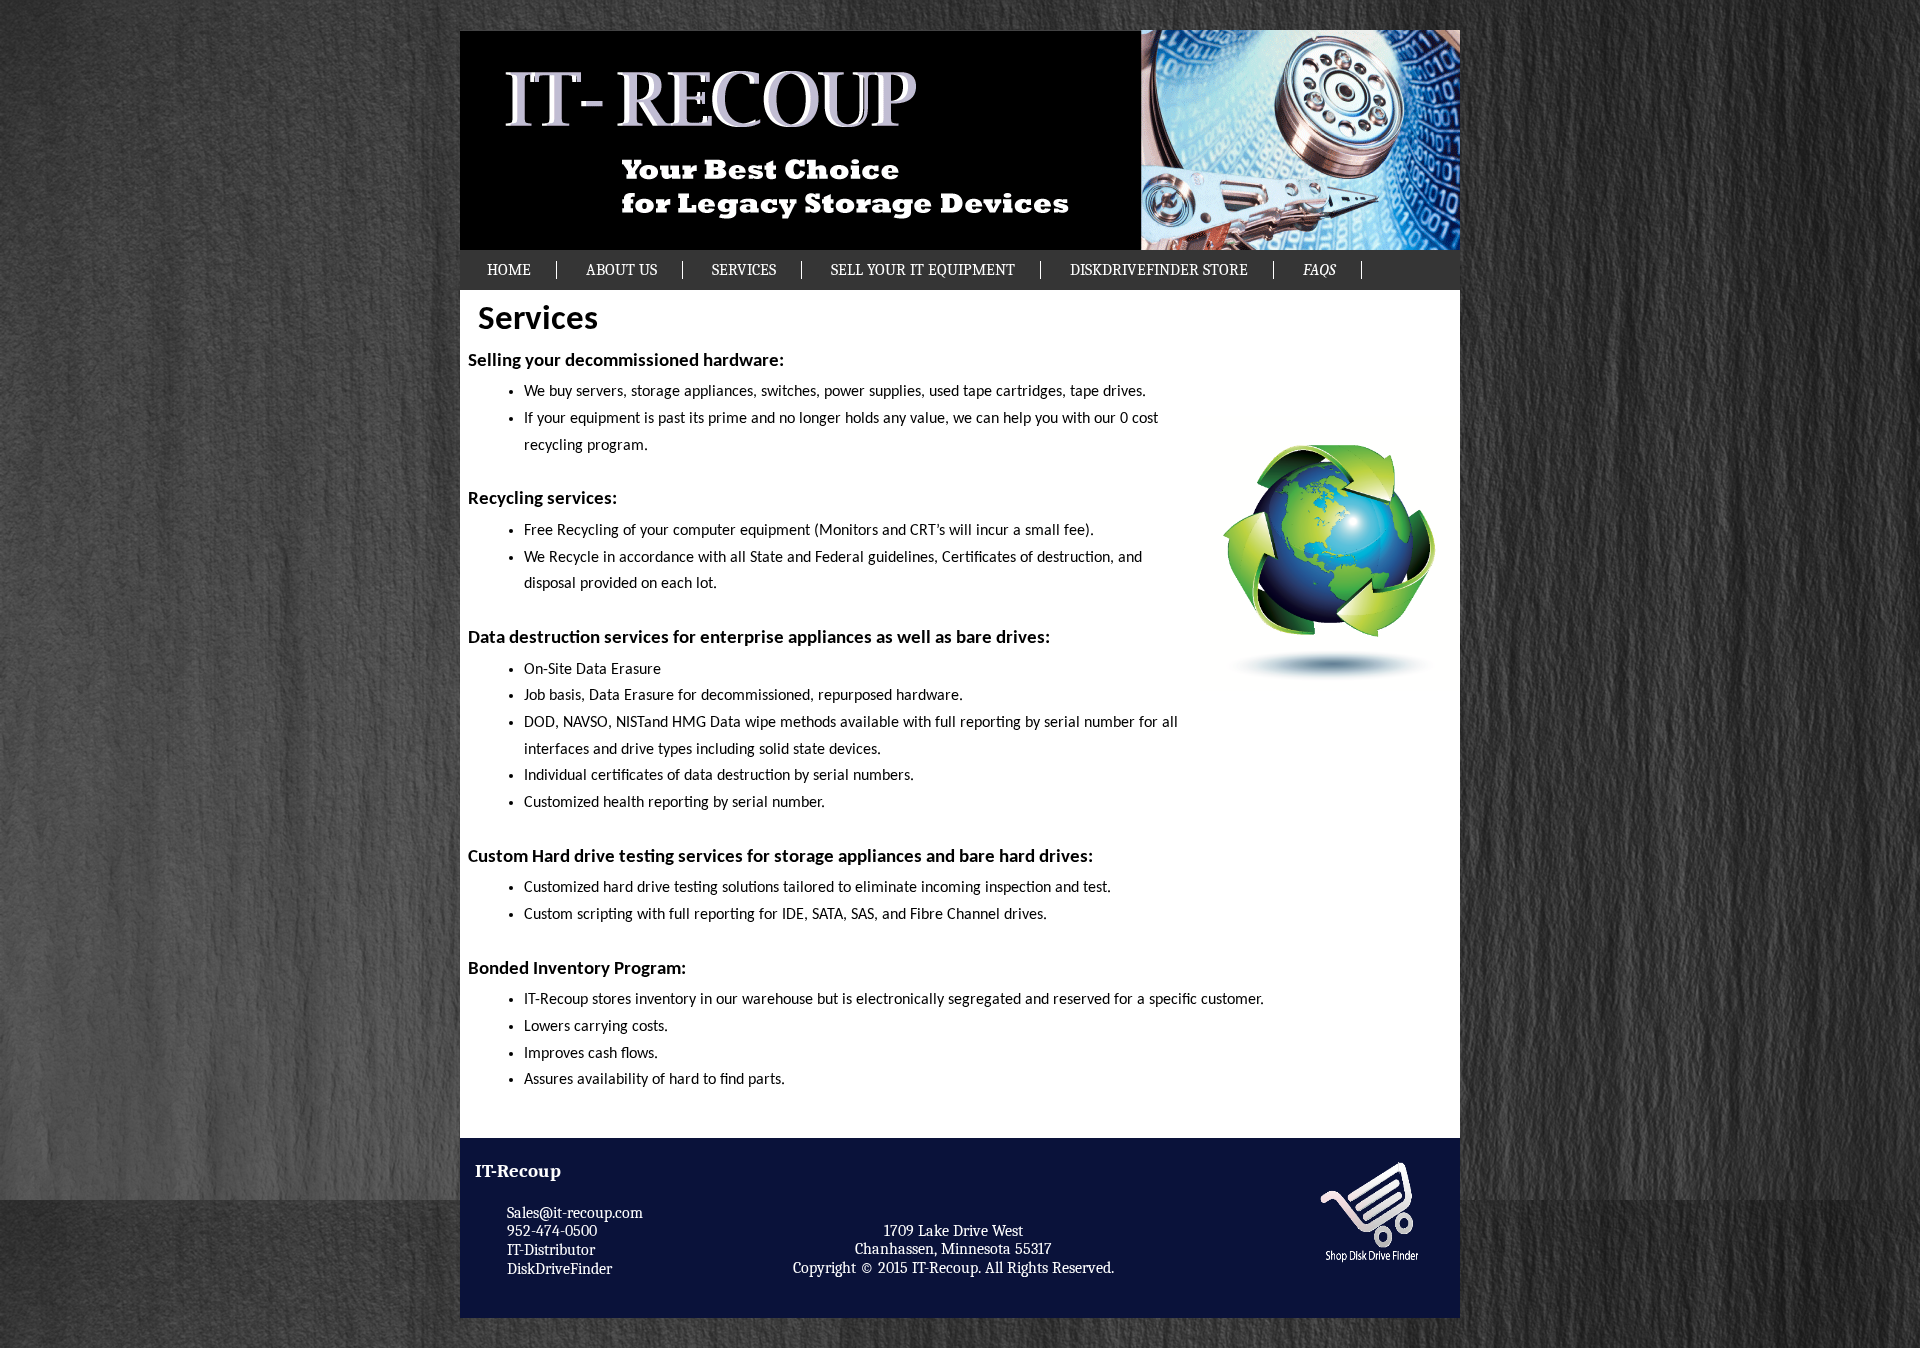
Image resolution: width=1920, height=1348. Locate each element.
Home (509, 270)
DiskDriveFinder (559, 1269)
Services (744, 270)
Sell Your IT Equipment (923, 270)
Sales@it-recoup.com (575, 1213)
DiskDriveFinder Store (1159, 270)
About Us (621, 270)
